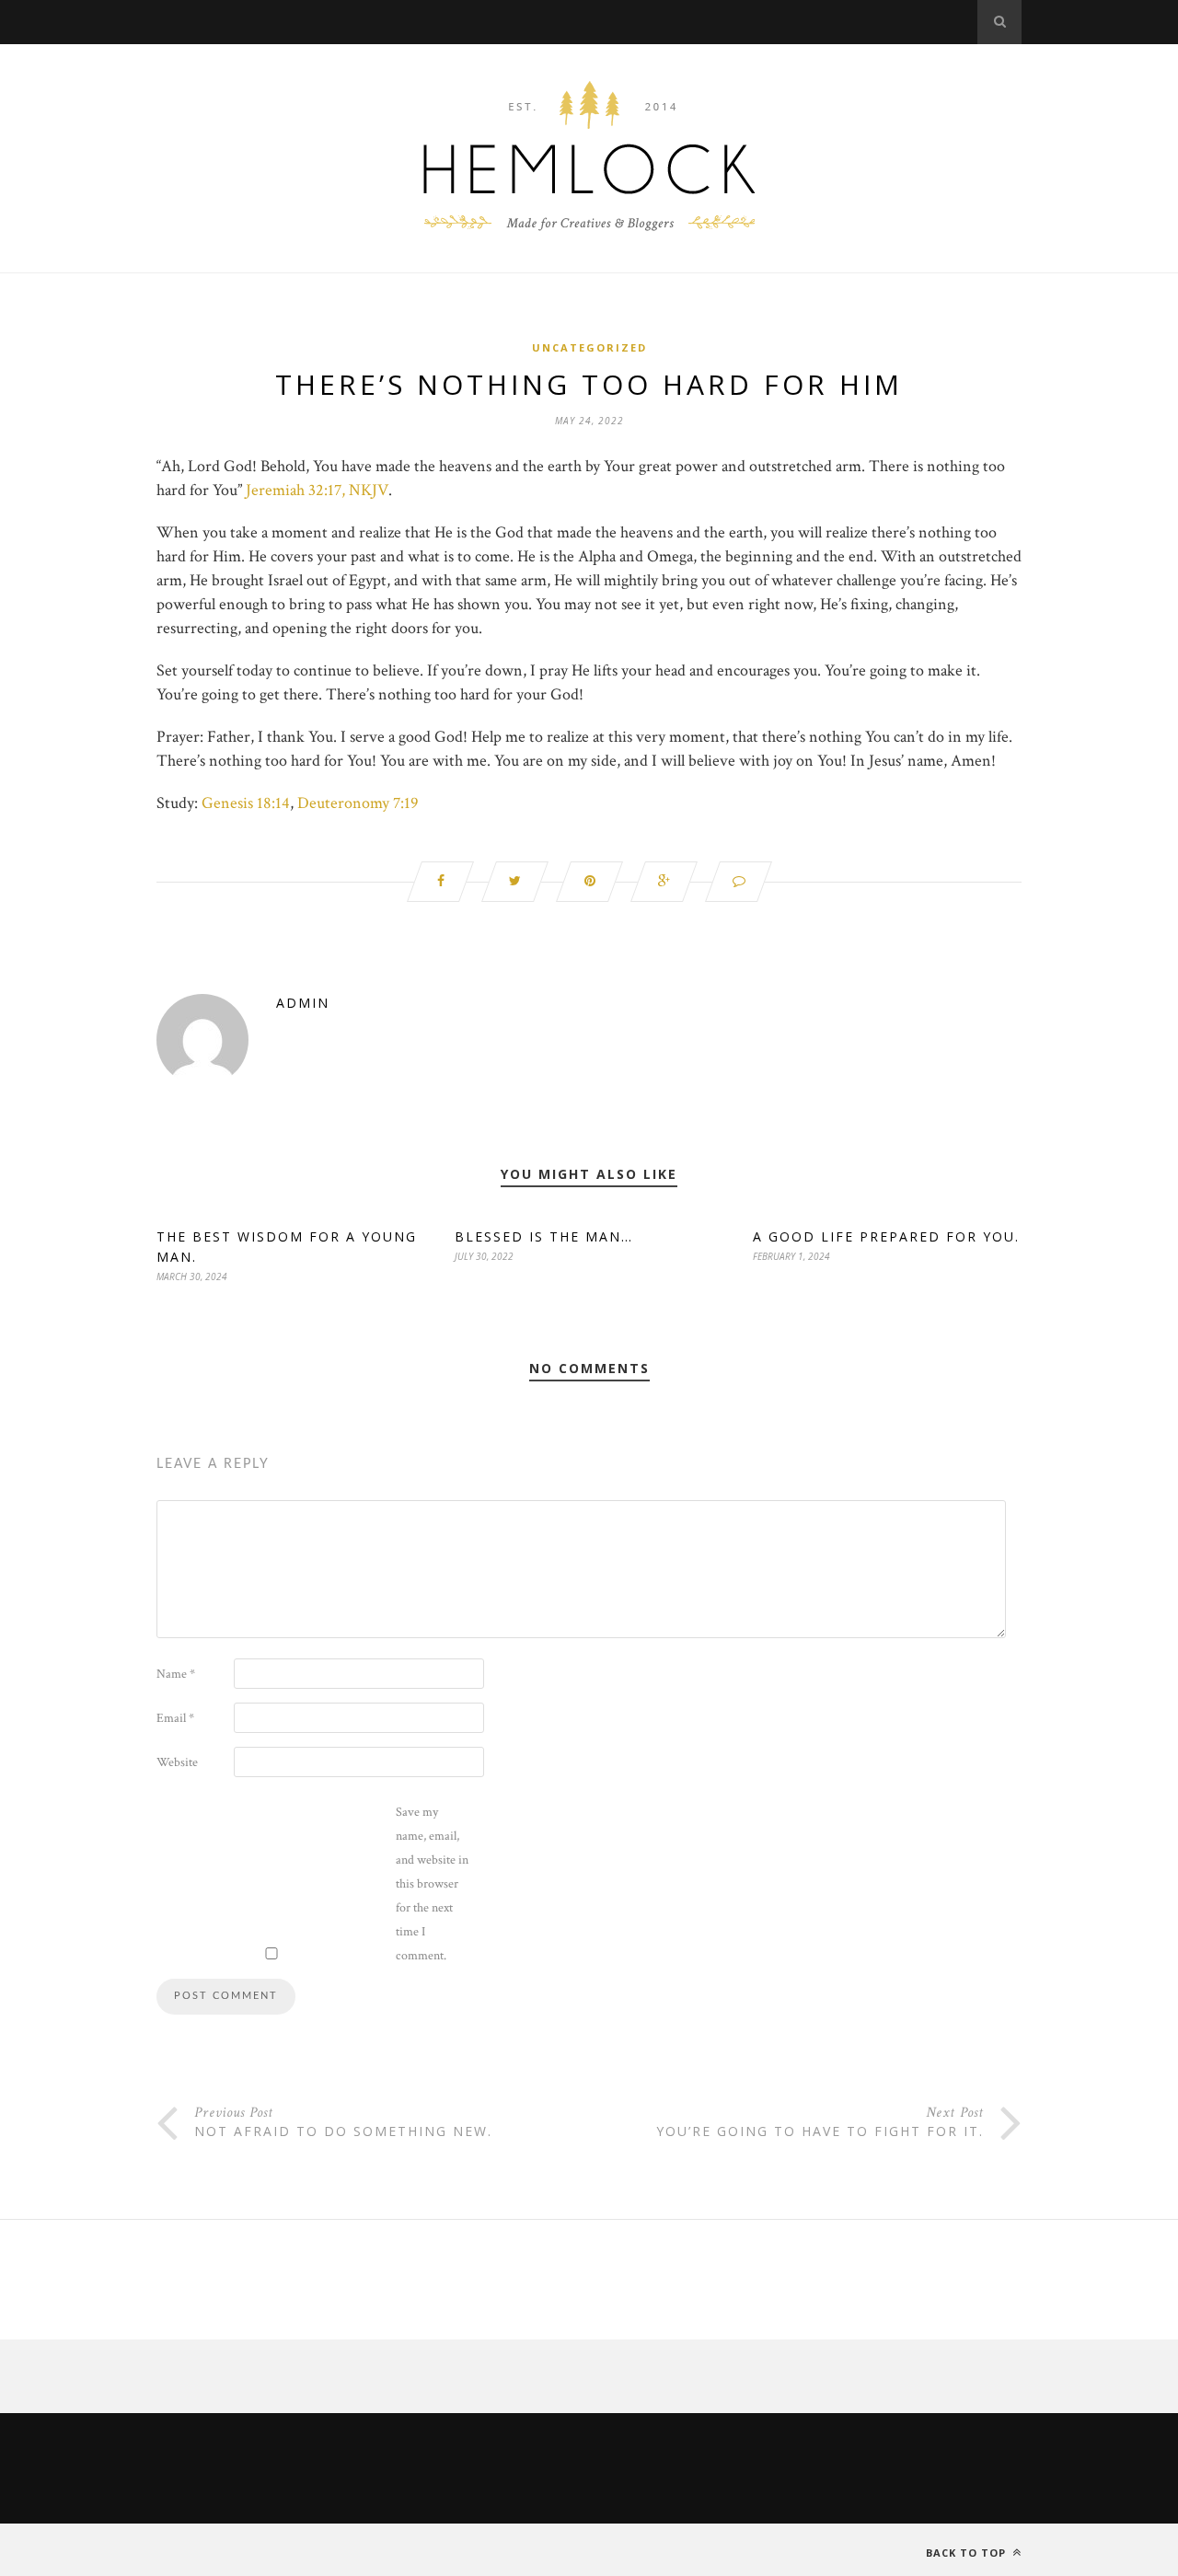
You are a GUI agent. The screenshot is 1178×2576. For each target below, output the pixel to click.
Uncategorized (589, 347)
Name (176, 1674)
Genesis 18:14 (246, 803)
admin (303, 1003)
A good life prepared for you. (886, 1236)
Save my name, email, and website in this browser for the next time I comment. (432, 1884)
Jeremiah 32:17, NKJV (317, 490)
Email (175, 1718)
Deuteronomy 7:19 (358, 803)
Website (177, 1762)
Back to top (968, 2553)
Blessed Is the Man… (544, 1236)
